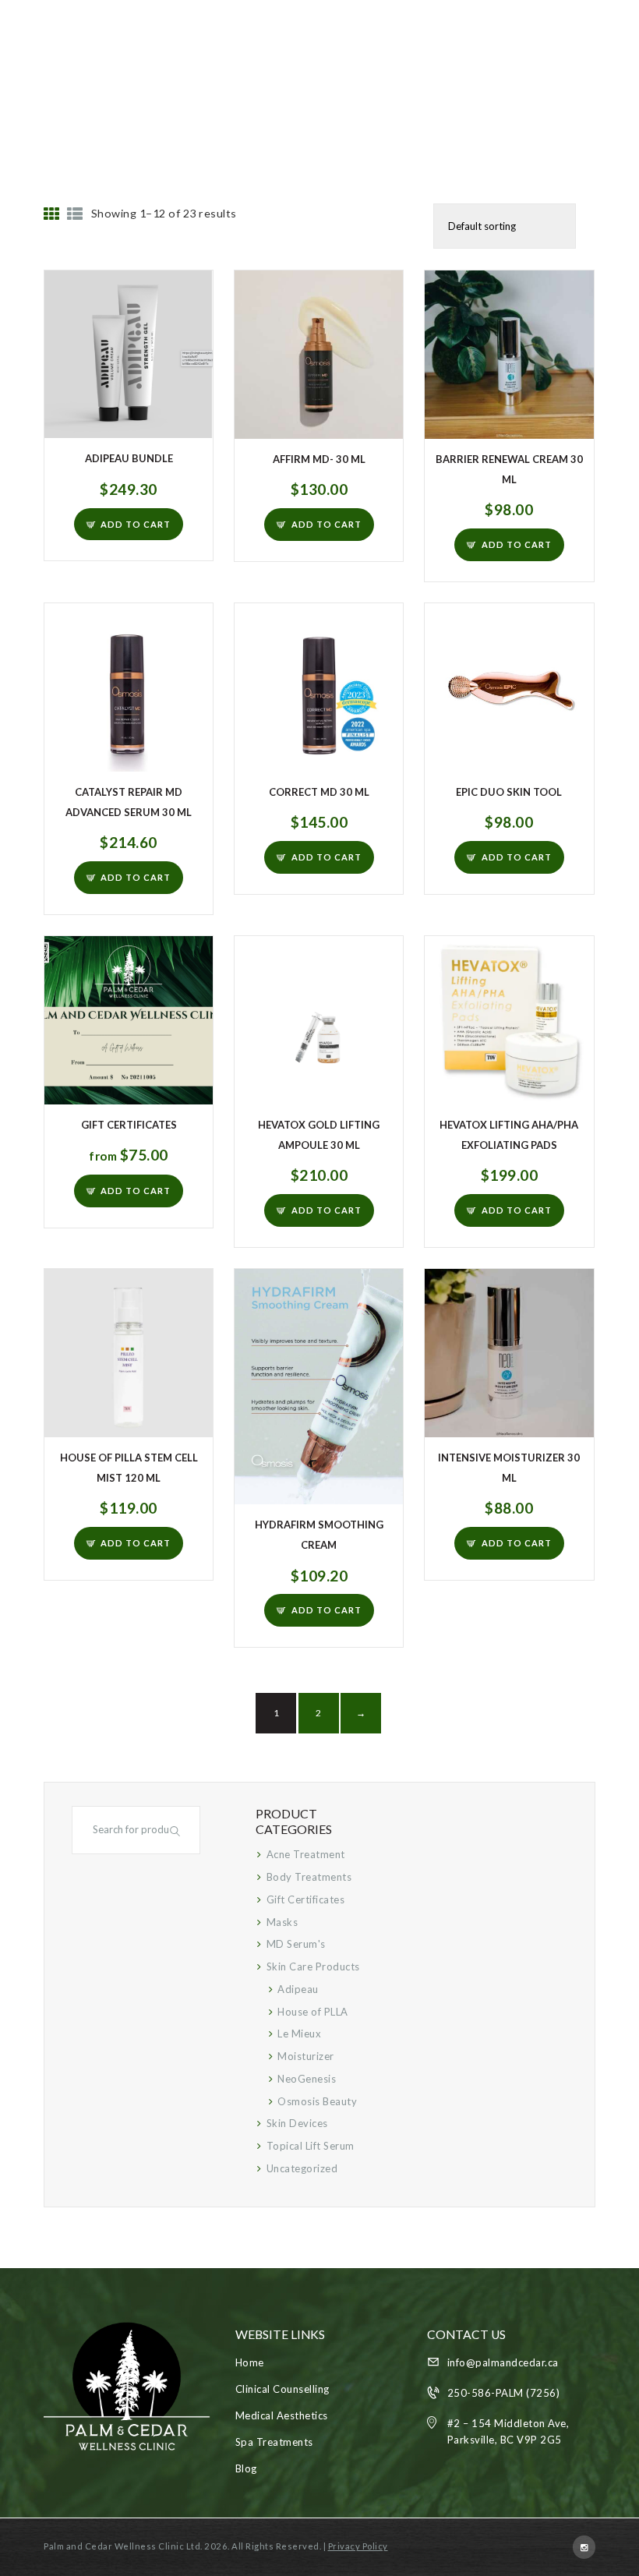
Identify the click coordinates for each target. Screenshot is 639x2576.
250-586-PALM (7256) (504, 2393)
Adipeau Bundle (129, 458)
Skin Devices (297, 2123)
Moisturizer (306, 2056)
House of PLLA (313, 2012)
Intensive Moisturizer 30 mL (509, 1468)
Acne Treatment (306, 1854)
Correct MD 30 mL (319, 792)
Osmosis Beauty (317, 2101)
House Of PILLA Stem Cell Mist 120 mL (129, 1468)
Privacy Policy (358, 2546)
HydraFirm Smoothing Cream (319, 1535)
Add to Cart (136, 524)
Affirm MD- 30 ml (319, 459)
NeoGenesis (307, 2079)
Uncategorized (302, 2168)
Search (177, 1830)
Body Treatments (309, 1877)
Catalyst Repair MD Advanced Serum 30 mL (129, 802)
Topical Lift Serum (311, 2146)
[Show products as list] (75, 214)
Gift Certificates (129, 1125)
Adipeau (298, 1989)
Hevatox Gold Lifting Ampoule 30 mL (319, 1135)
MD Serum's (296, 1944)
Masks (282, 1922)
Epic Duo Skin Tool (509, 792)
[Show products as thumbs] (52, 214)
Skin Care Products (313, 1966)
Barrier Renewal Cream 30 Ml (509, 469)
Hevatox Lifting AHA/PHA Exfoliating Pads (509, 1135)
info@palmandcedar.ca (503, 2362)
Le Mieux (299, 2034)
